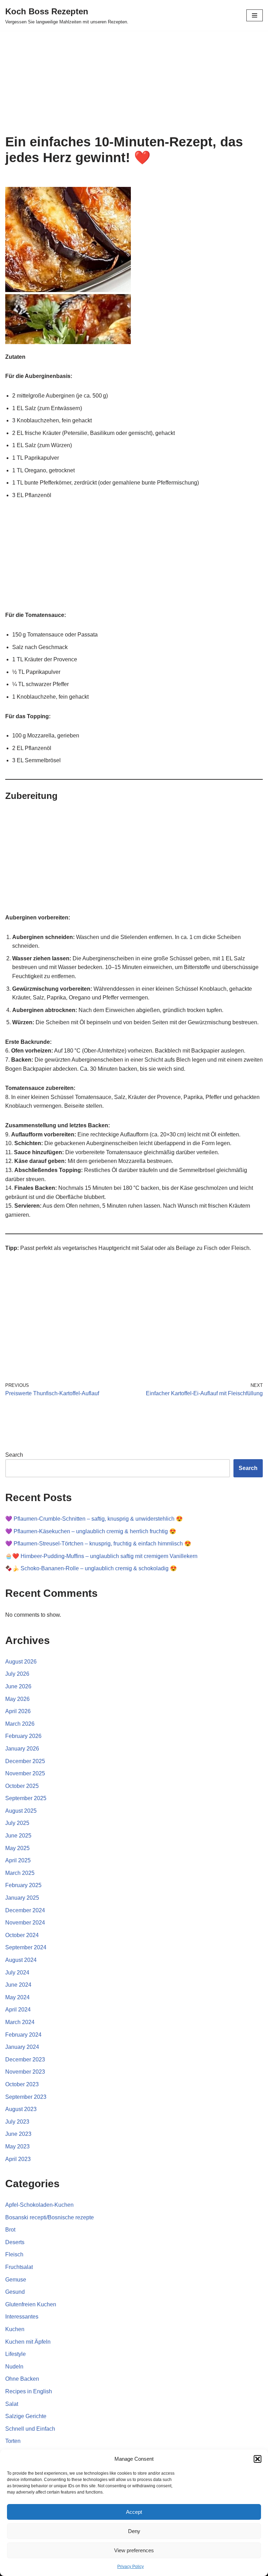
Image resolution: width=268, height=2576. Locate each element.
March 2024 (20, 2022)
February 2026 (23, 1736)
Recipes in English (29, 2391)
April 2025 (18, 1860)
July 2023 (17, 2122)
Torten (13, 2441)
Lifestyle (16, 2354)
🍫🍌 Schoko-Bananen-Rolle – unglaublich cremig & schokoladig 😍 (91, 1568)
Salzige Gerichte (26, 2416)
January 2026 (22, 1749)
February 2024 (23, 2035)
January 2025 (22, 1898)
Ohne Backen (22, 2379)
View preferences (134, 2550)
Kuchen (15, 2329)
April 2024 (18, 2010)
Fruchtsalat (19, 2267)
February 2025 (23, 1885)
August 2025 (21, 1811)
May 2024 (17, 1997)
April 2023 (18, 2159)
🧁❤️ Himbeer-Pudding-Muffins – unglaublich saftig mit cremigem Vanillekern (101, 1556)
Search (14, 1455)
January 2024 (22, 2047)
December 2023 (25, 2060)
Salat (12, 2404)
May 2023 (17, 2146)
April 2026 (18, 1711)
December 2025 (25, 1761)
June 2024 (18, 1985)
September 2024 (26, 1947)
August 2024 (21, 1960)
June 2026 (18, 1686)
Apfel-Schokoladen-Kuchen (39, 2205)
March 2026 (20, 1724)
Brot (10, 2230)
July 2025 (17, 1823)
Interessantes (22, 2317)
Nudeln (14, 2367)
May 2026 (17, 1699)
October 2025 (22, 1786)
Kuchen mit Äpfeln (28, 2342)
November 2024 (25, 1923)
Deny (134, 2531)
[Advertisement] (134, 82)
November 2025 (25, 1773)
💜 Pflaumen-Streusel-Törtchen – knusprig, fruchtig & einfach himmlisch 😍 (98, 1544)
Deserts (15, 2242)
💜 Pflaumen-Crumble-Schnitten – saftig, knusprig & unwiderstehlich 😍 (94, 1519)
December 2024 (25, 1910)
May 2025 (17, 1848)
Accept (134, 2512)
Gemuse (16, 2280)
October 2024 (22, 1935)
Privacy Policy (131, 2567)
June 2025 (18, 1836)
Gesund (15, 2292)
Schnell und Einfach (30, 2429)
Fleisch (14, 2254)
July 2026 (17, 1674)
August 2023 (21, 2109)
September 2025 (26, 1798)
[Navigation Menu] (255, 15)
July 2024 (17, 1973)
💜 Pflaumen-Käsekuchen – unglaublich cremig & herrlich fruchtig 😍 (91, 1531)
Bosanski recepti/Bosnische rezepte (50, 2217)
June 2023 (18, 2134)
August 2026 (21, 1662)
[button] (258, 2459)
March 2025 (20, 1873)
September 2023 (26, 2097)
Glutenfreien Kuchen (31, 2304)
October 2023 (22, 2084)
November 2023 (25, 2072)
